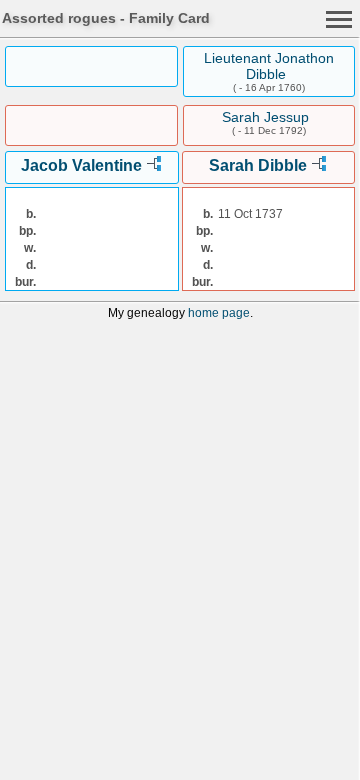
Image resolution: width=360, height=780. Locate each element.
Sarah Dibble (258, 165)
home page (219, 312)
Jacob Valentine (81, 165)
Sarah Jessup (265, 117)
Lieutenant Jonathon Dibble (269, 66)
